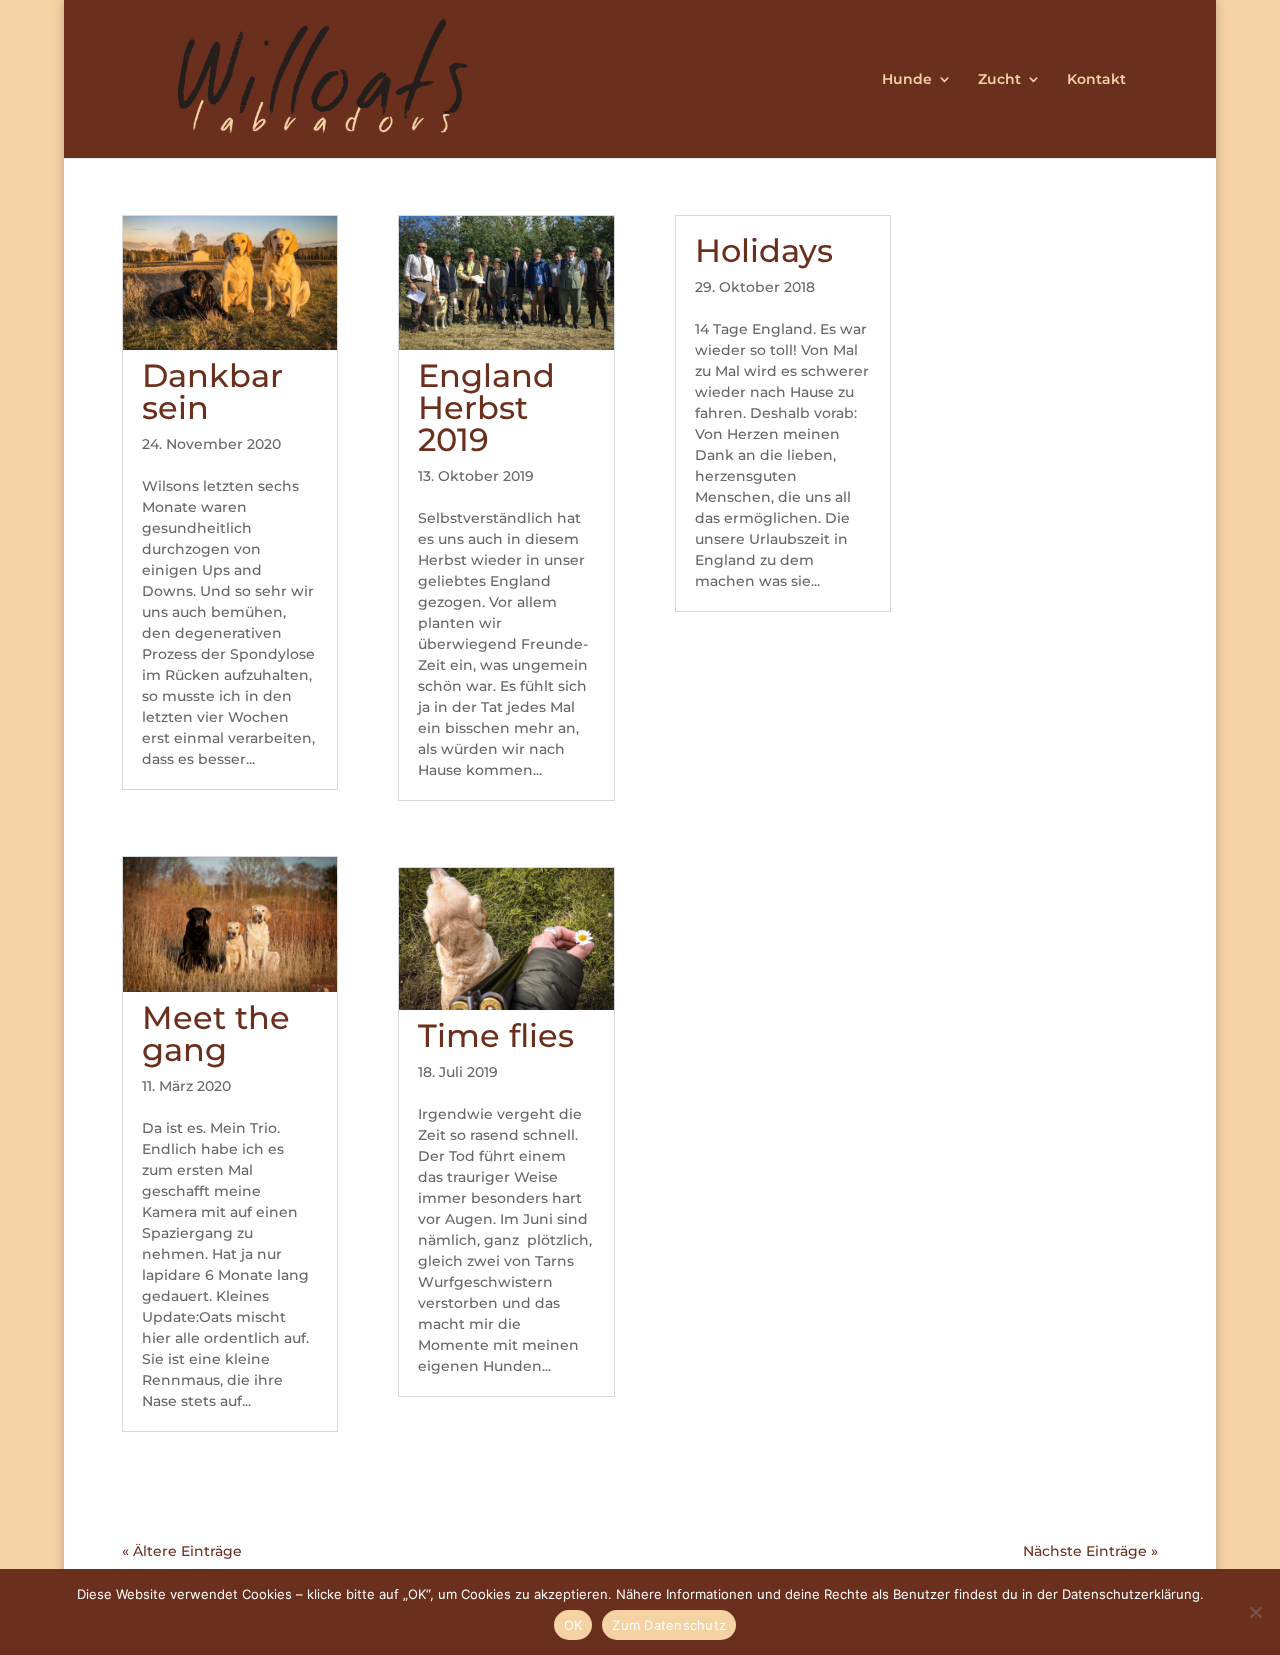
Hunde (907, 80)
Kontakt (1096, 80)
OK (573, 1625)
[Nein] (1255, 1612)
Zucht (999, 80)
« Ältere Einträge (182, 1551)
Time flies (496, 1035)
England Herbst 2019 (486, 407)
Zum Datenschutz (669, 1625)
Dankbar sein (212, 391)
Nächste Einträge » (1090, 1551)
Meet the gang (216, 1033)
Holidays (764, 250)
